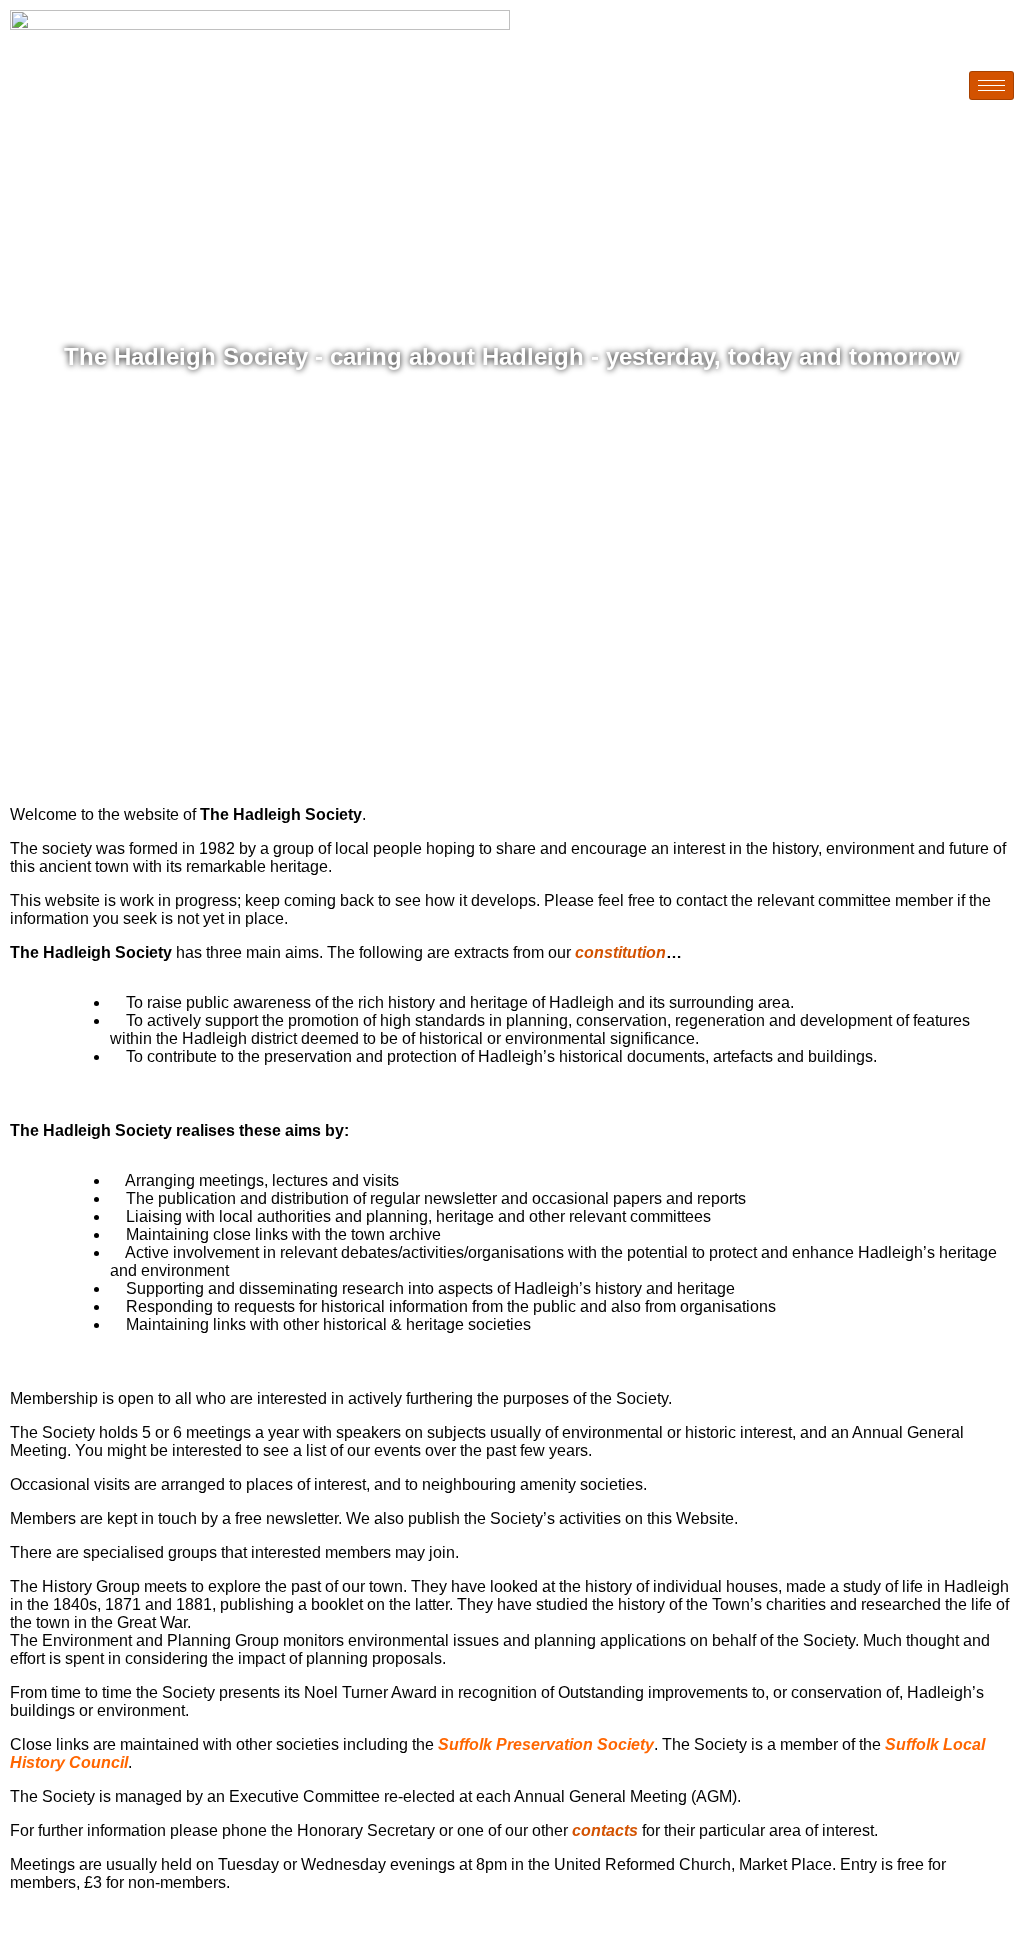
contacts (607, 1830)
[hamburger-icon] (991, 85)
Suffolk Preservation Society (546, 1744)
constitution (620, 952)
